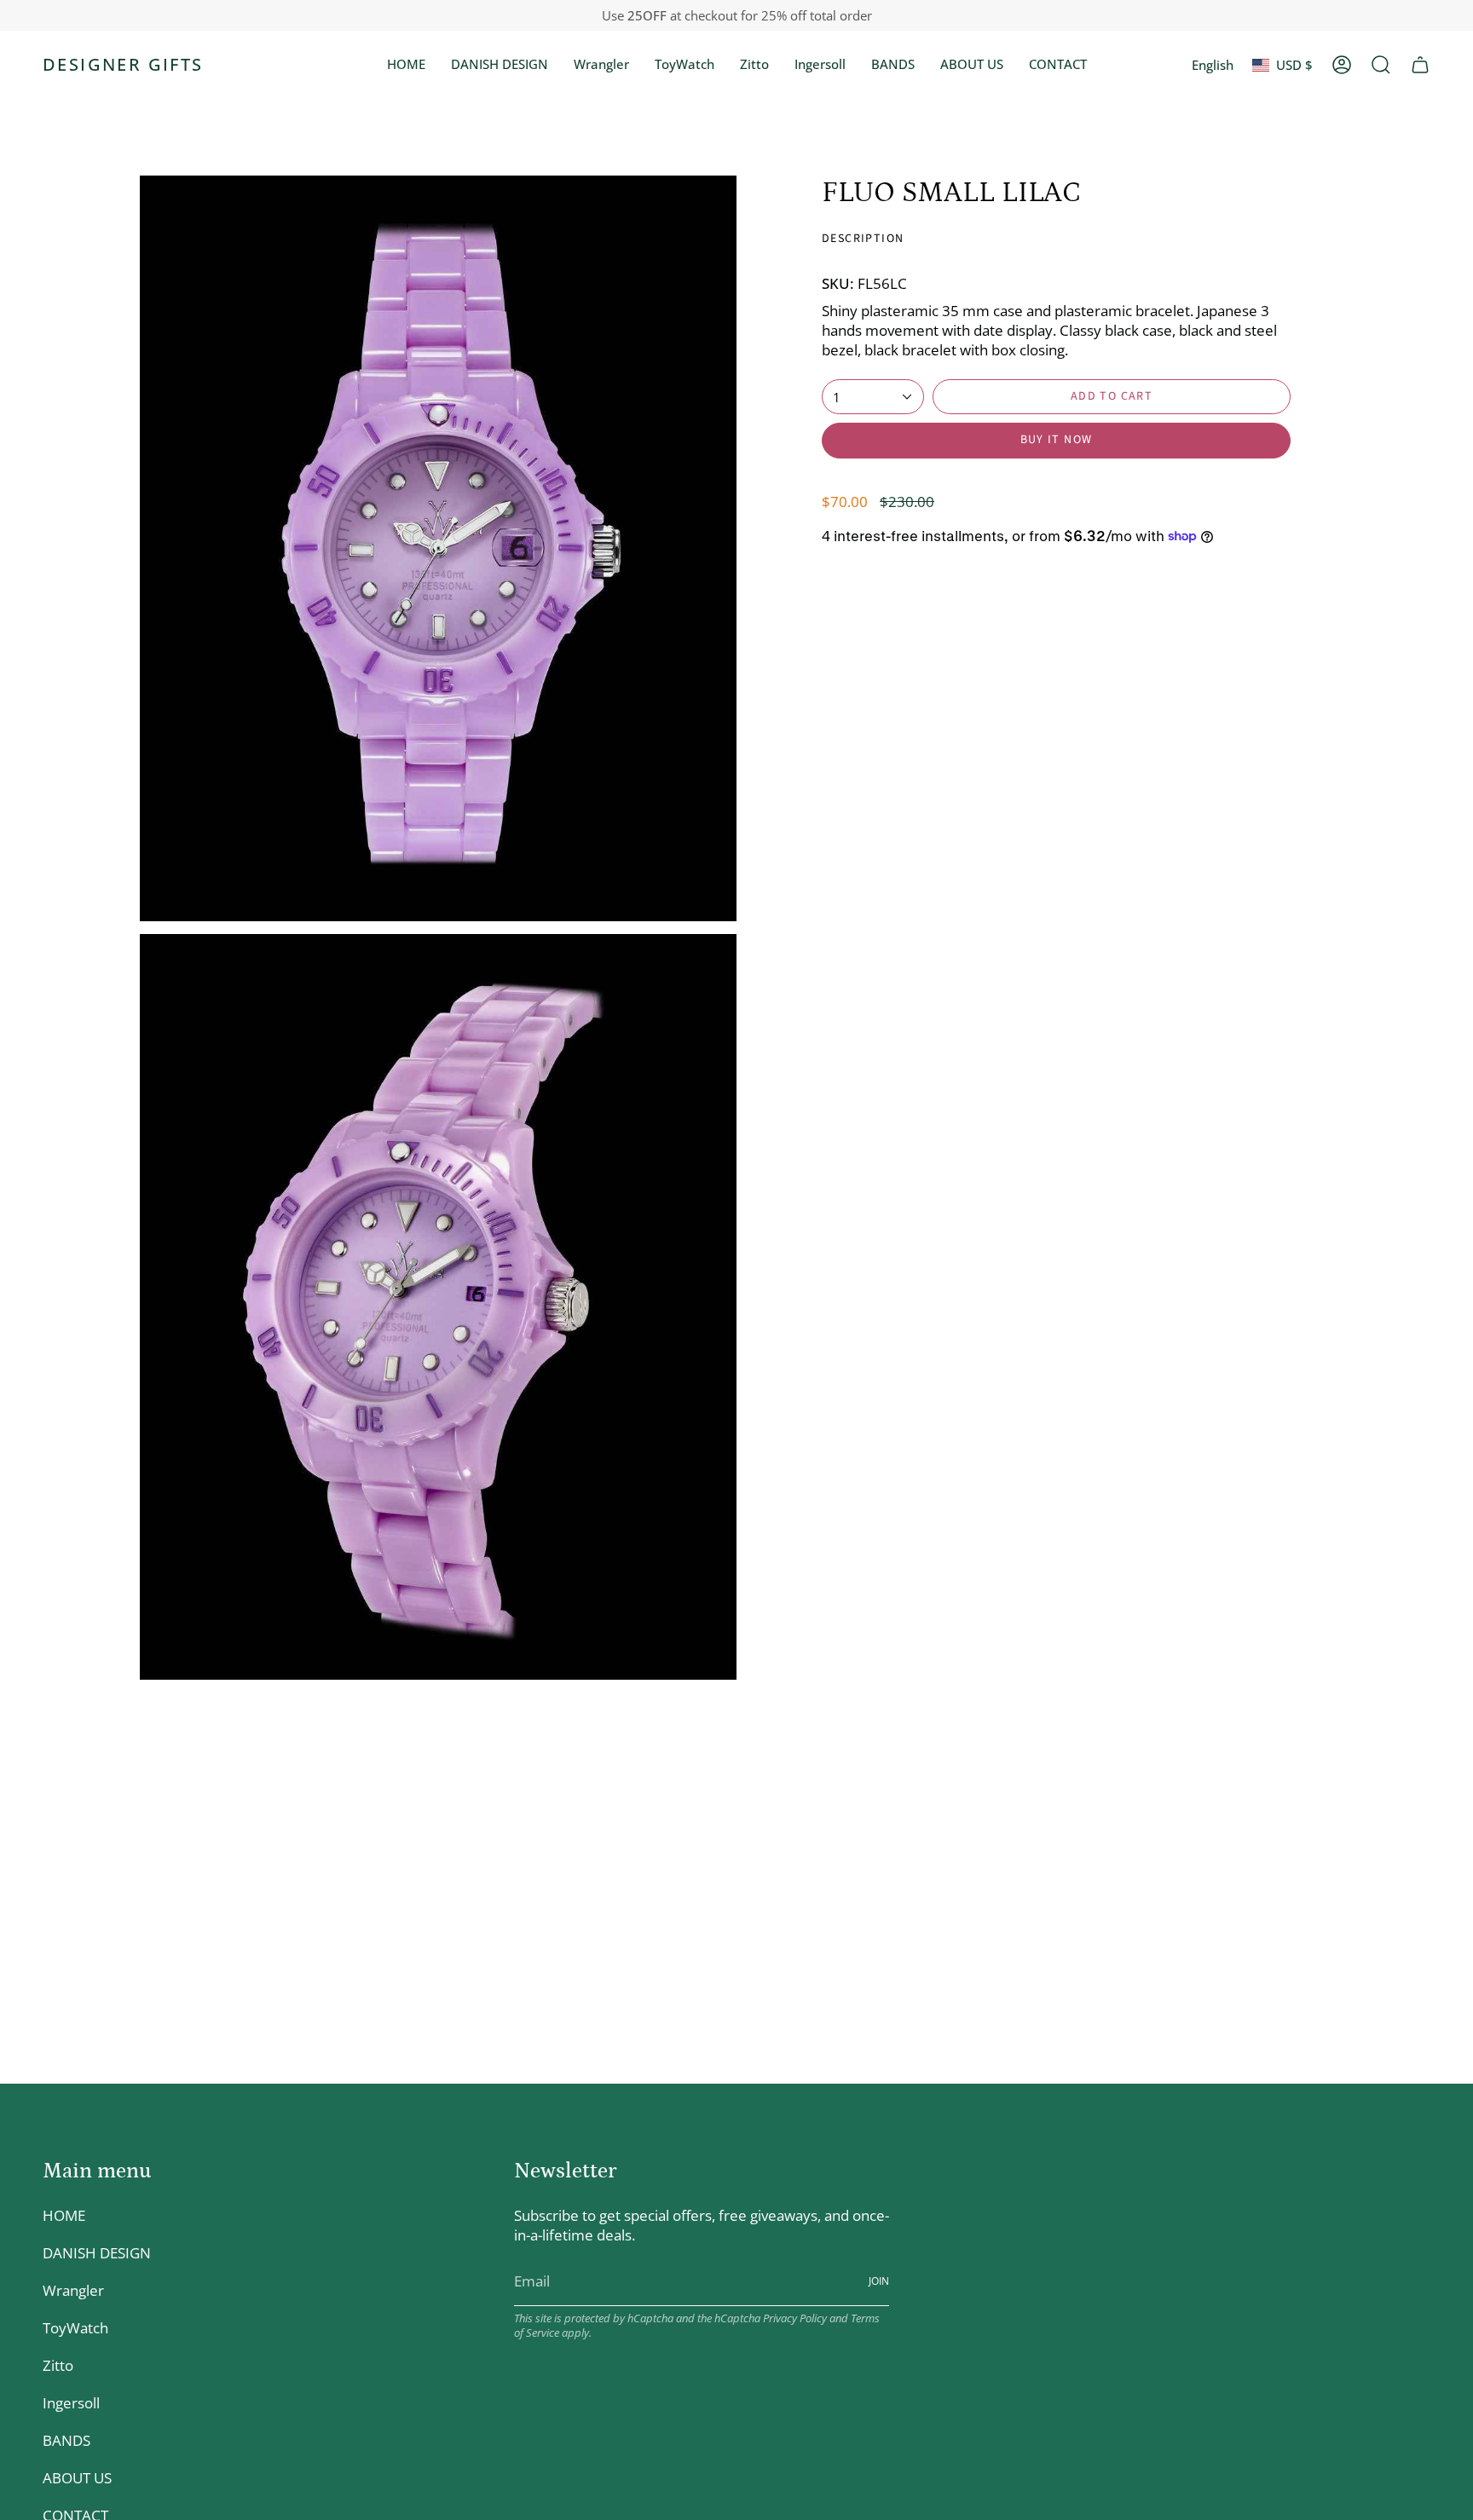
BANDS (66, 2440)
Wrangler (73, 2290)
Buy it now (1057, 440)
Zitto (58, 2365)
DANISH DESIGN (97, 2253)
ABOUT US (77, 2478)
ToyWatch (75, 2328)
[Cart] (1420, 65)
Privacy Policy (795, 2318)
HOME (64, 2215)
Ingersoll (71, 2403)
